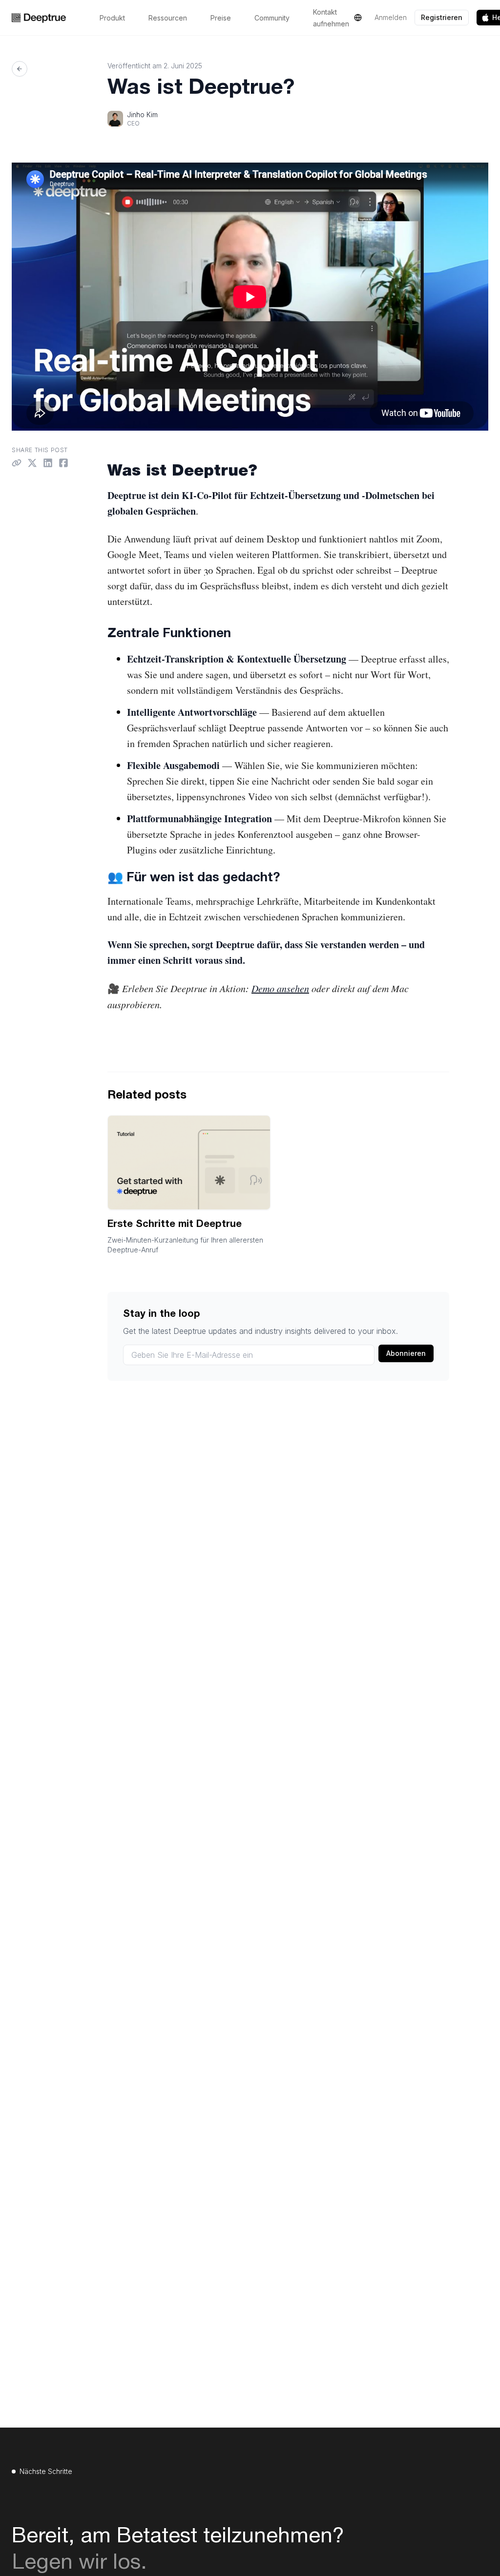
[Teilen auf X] (32, 463)
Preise (221, 18)
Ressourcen (168, 18)
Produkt (112, 18)
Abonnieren (406, 1353)
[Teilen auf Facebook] (63, 463)
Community (272, 18)
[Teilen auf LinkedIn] (48, 463)
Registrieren (442, 17)
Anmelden (391, 17)
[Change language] (358, 18)
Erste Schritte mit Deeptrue (175, 1225)
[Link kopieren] (17, 463)
